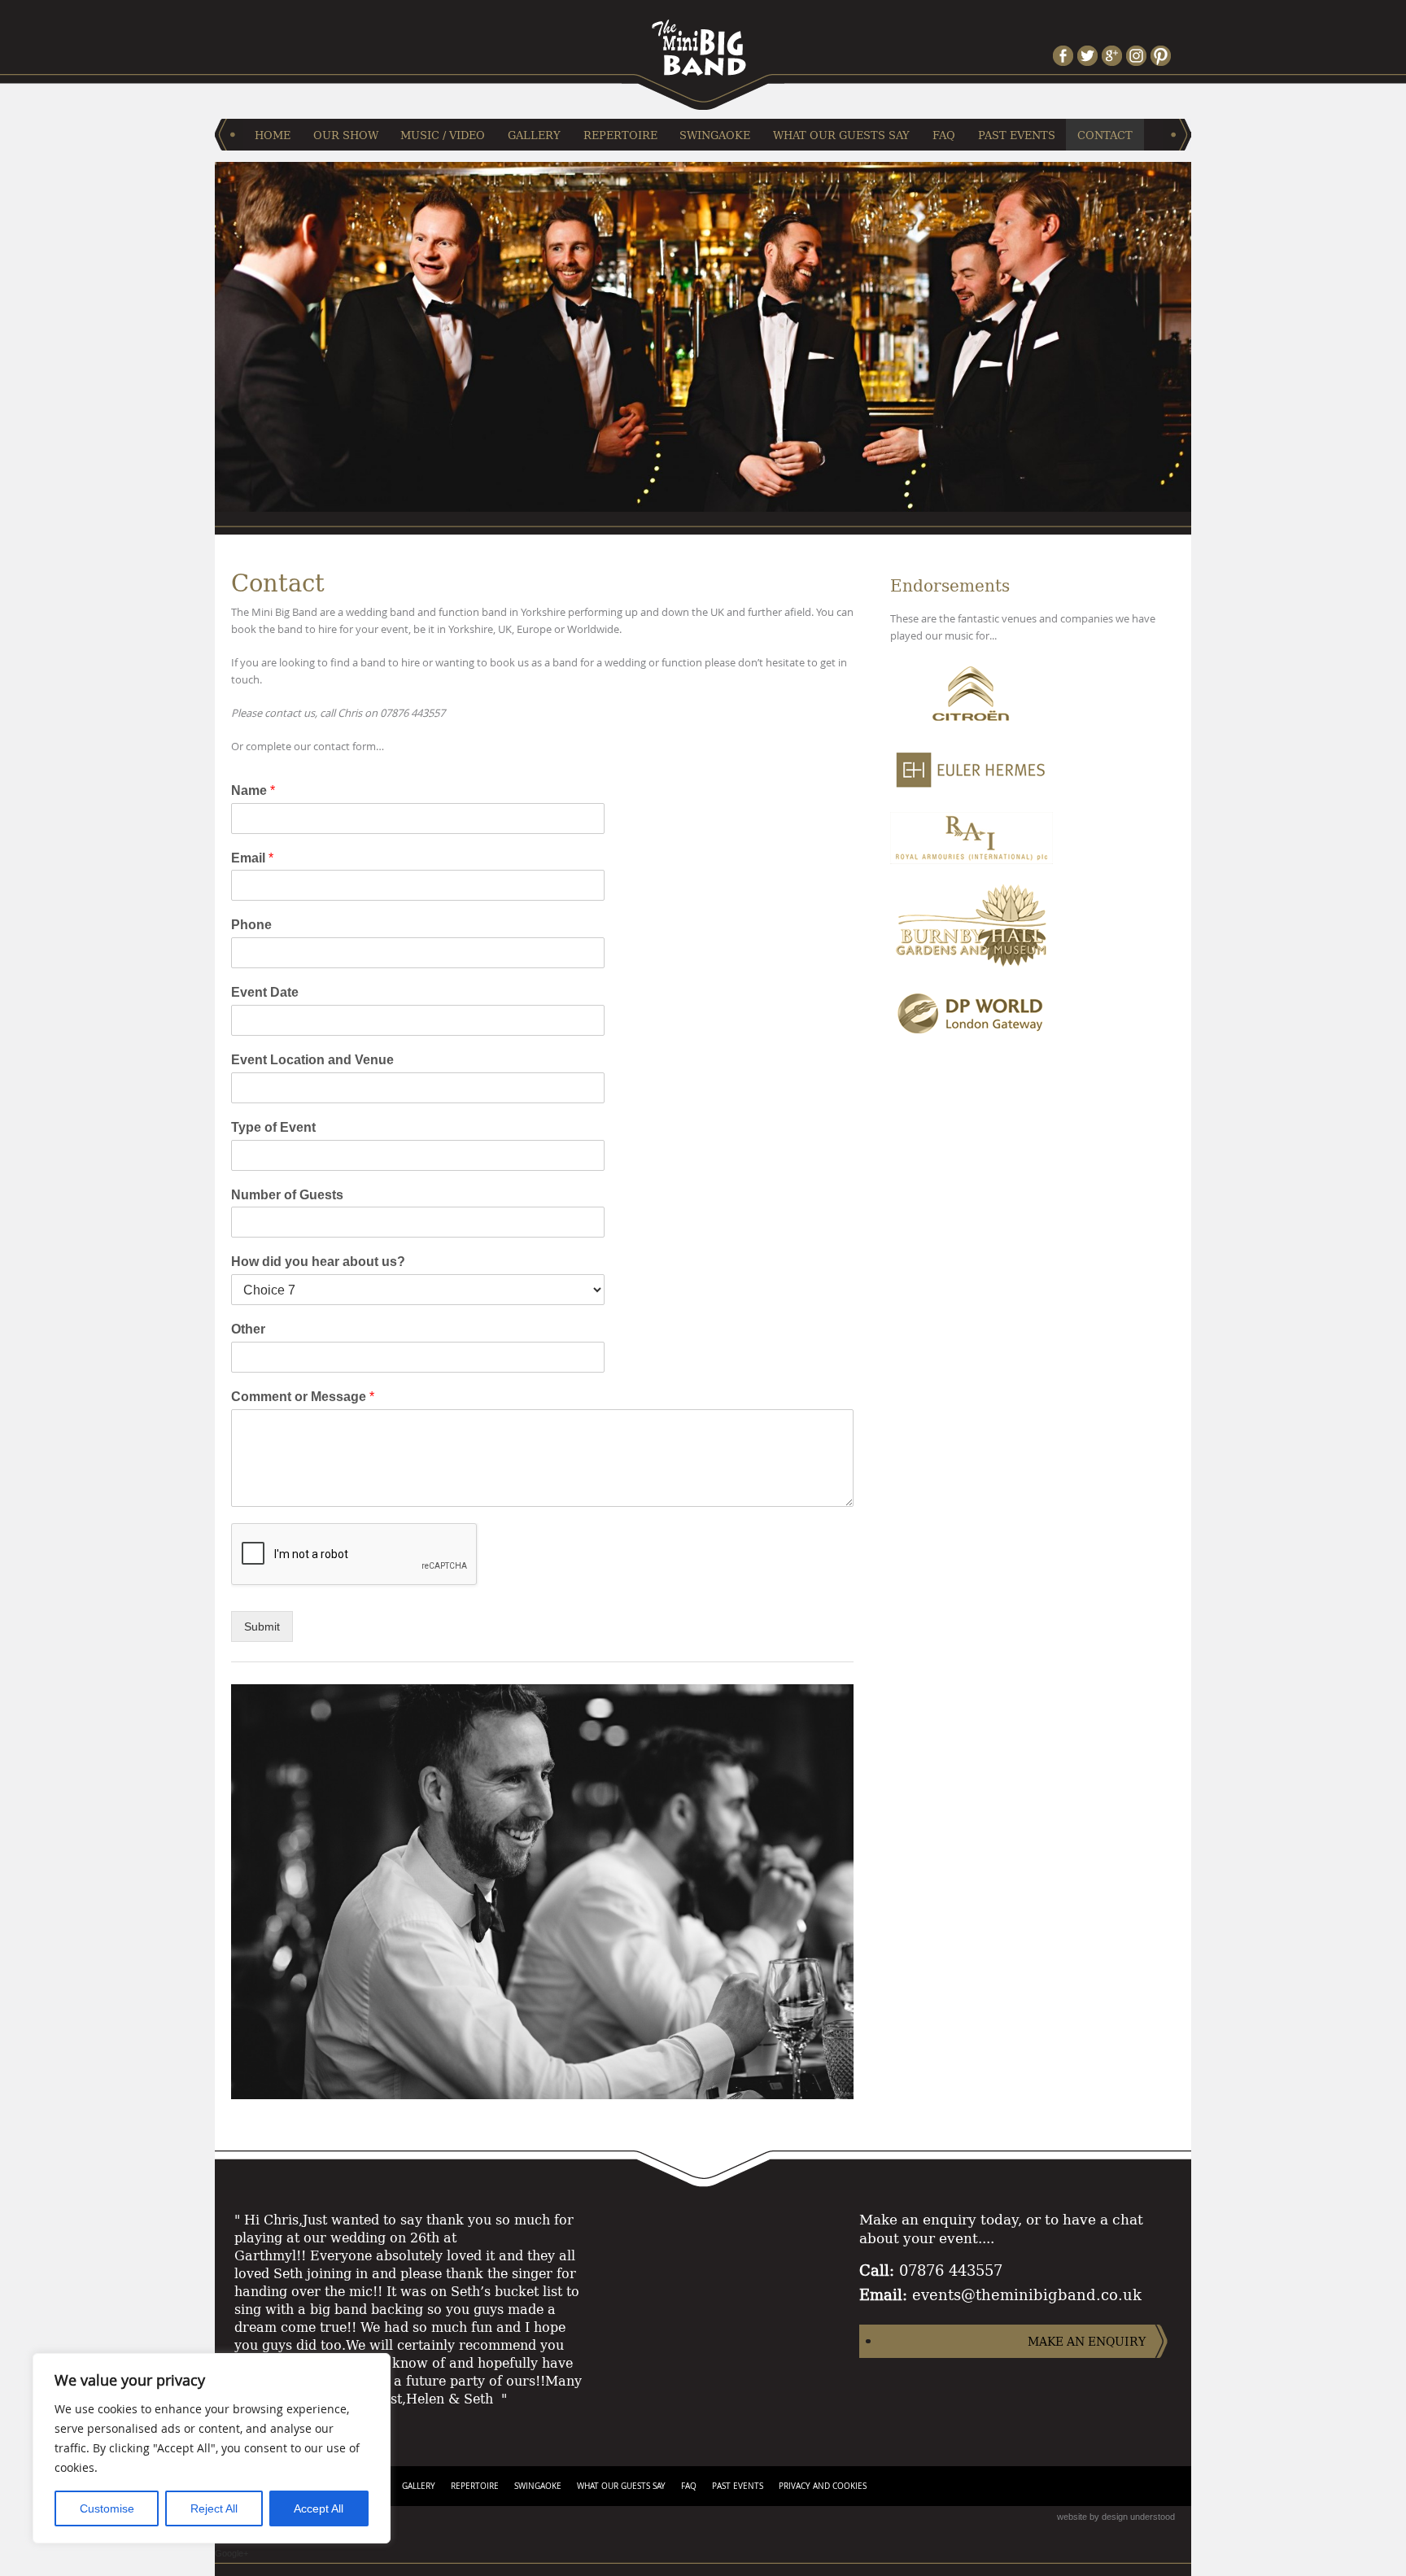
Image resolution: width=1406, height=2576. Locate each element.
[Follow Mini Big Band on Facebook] (1065, 56)
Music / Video (443, 135)
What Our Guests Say (841, 135)
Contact (1105, 135)
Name (253, 790)
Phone (251, 925)
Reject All (214, 2508)
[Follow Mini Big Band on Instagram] (1138, 56)
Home (273, 135)
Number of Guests (287, 1195)
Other (248, 1329)
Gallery (534, 135)
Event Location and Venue (312, 1060)
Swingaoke (715, 135)
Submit (262, 1626)
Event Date (265, 992)
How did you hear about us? (318, 1262)
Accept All (319, 2508)
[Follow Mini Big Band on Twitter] (1089, 56)
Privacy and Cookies (823, 2486)
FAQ (944, 135)
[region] (212, 2448)
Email (252, 858)
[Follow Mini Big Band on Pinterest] (1163, 56)
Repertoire (620, 135)
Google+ (231, 2553)
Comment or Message (303, 1397)
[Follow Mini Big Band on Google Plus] (1114, 56)
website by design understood (1116, 2517)
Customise (107, 2508)
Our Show (346, 135)
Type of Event (273, 1127)
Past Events (1017, 135)
